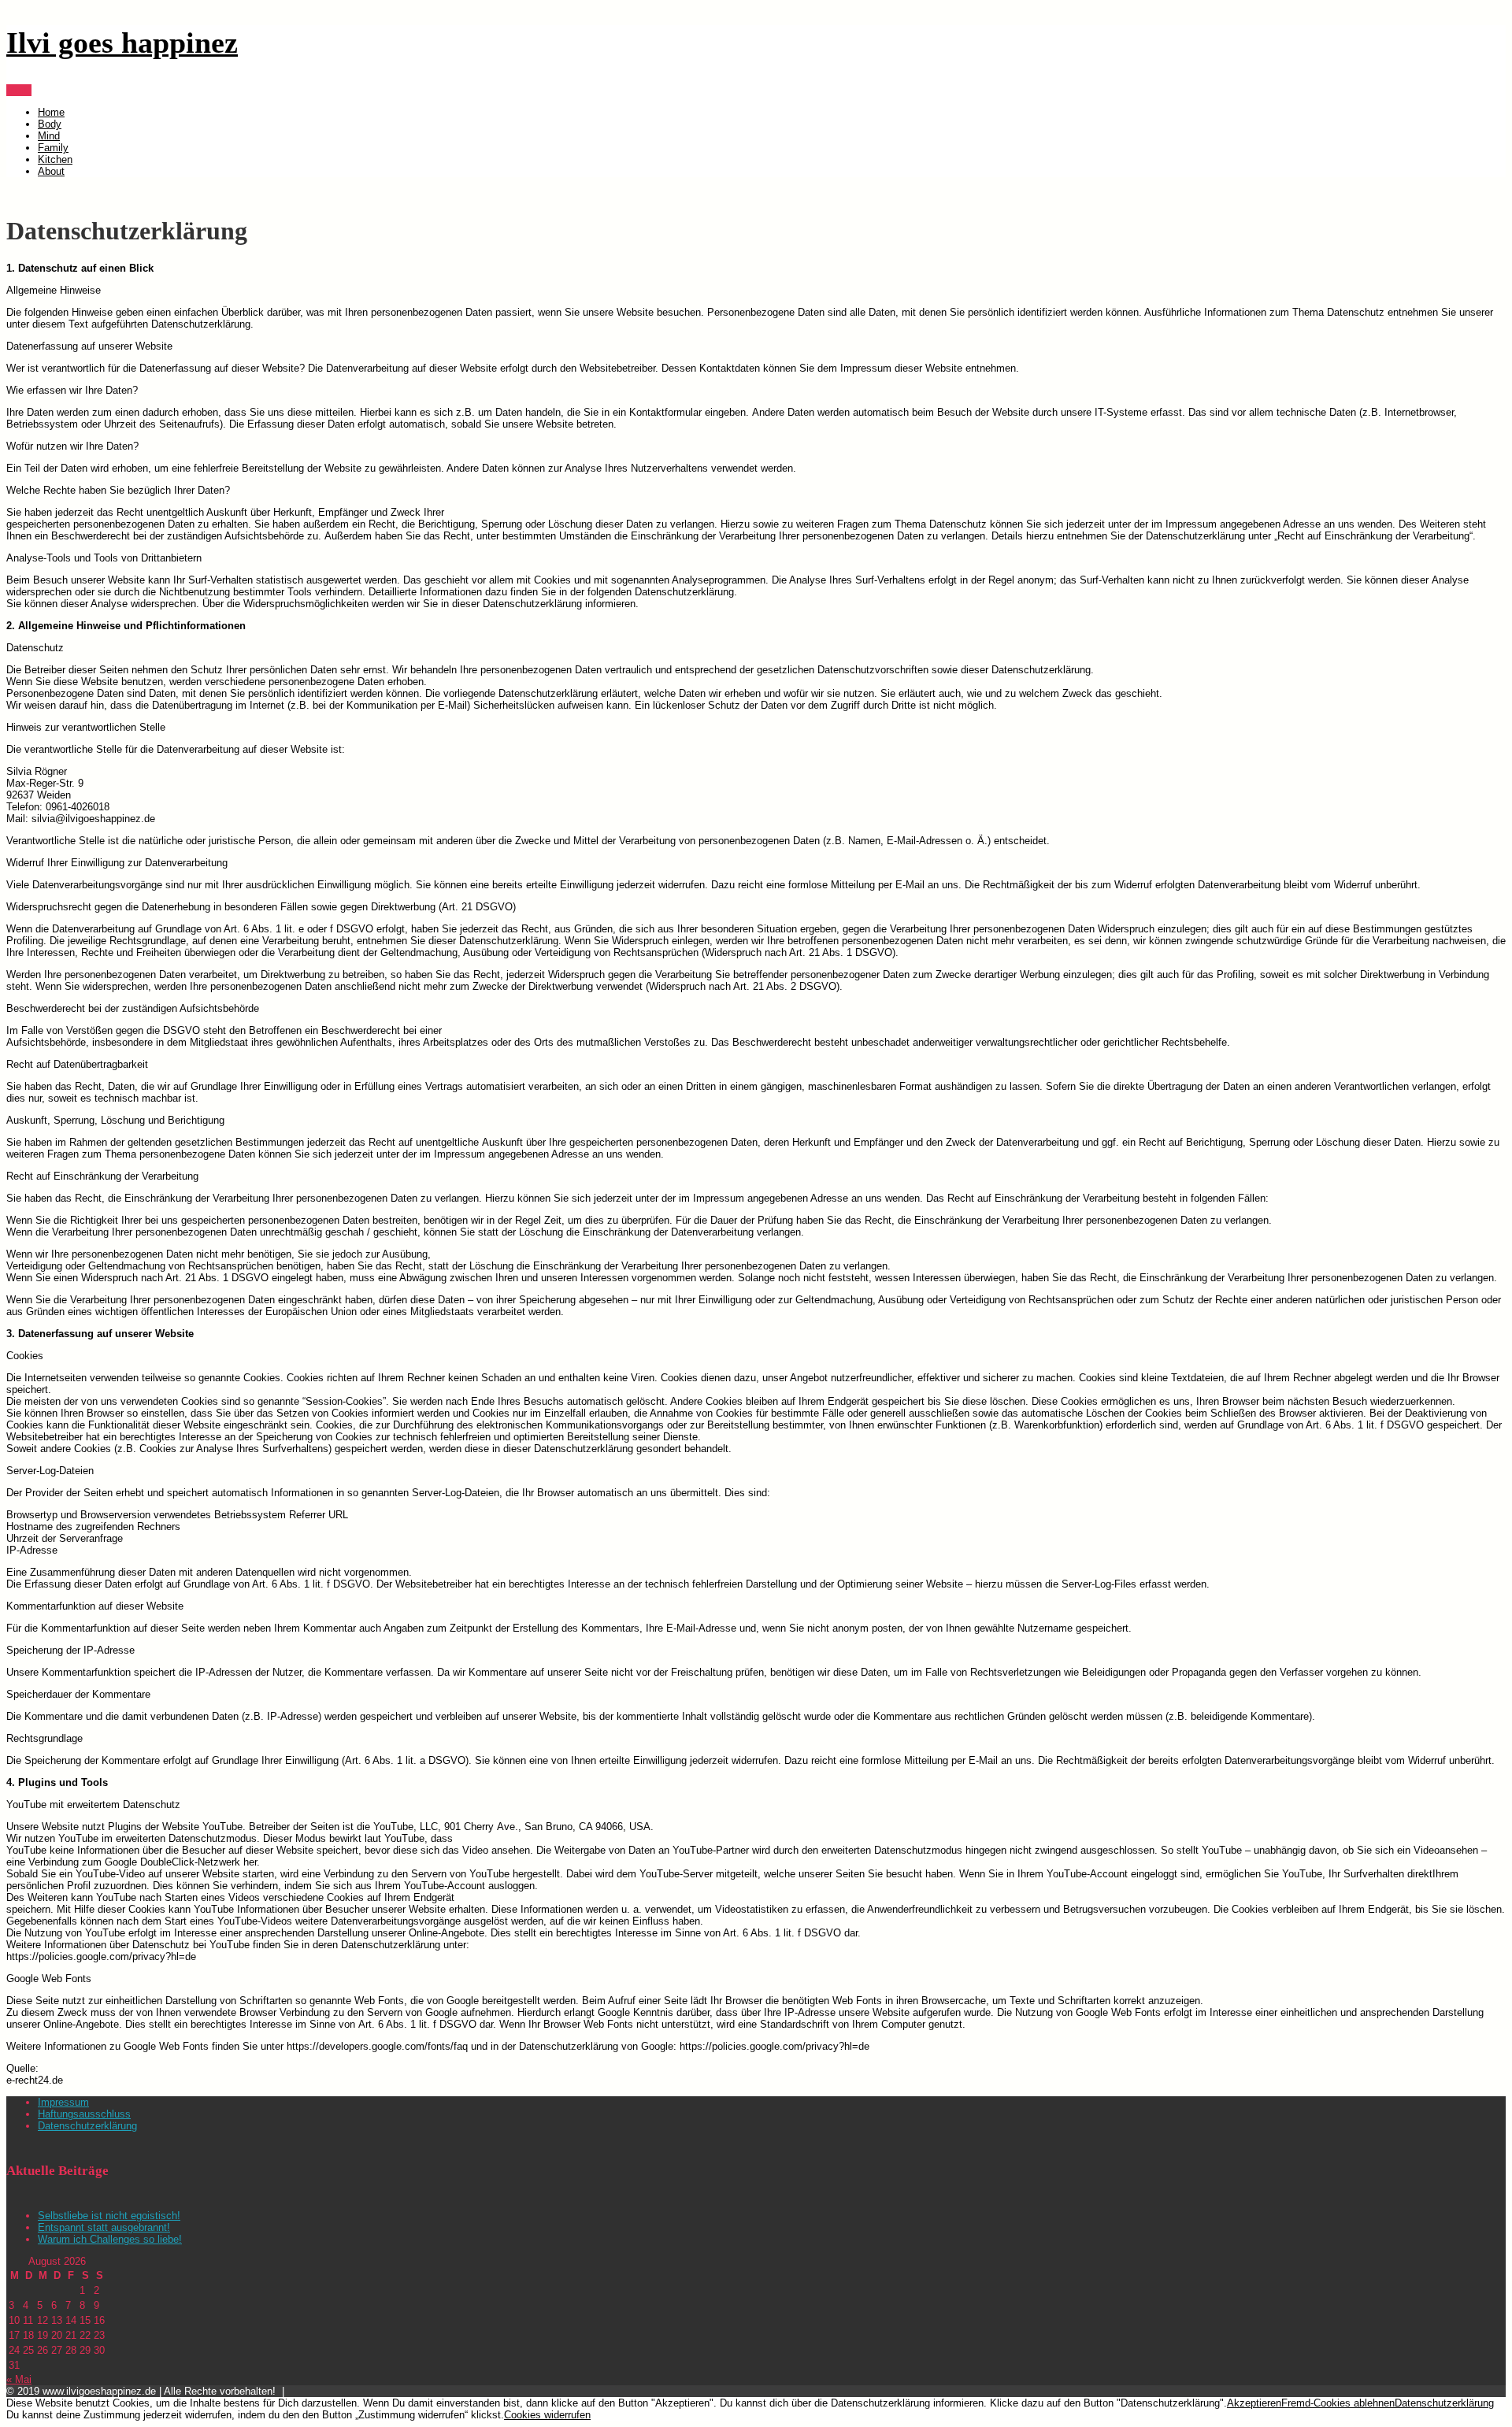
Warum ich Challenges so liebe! (110, 2239)
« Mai (19, 2379)
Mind (49, 136)
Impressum (63, 2102)
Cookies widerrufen (547, 2415)
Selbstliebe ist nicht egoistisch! (109, 2216)
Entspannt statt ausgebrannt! (104, 2227)
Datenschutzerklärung (87, 2126)
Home (51, 112)
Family (53, 148)
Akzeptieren (1254, 2403)
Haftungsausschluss (84, 2114)
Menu (19, 90)
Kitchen (55, 159)
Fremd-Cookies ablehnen (1338, 2403)
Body (50, 124)
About (51, 171)
